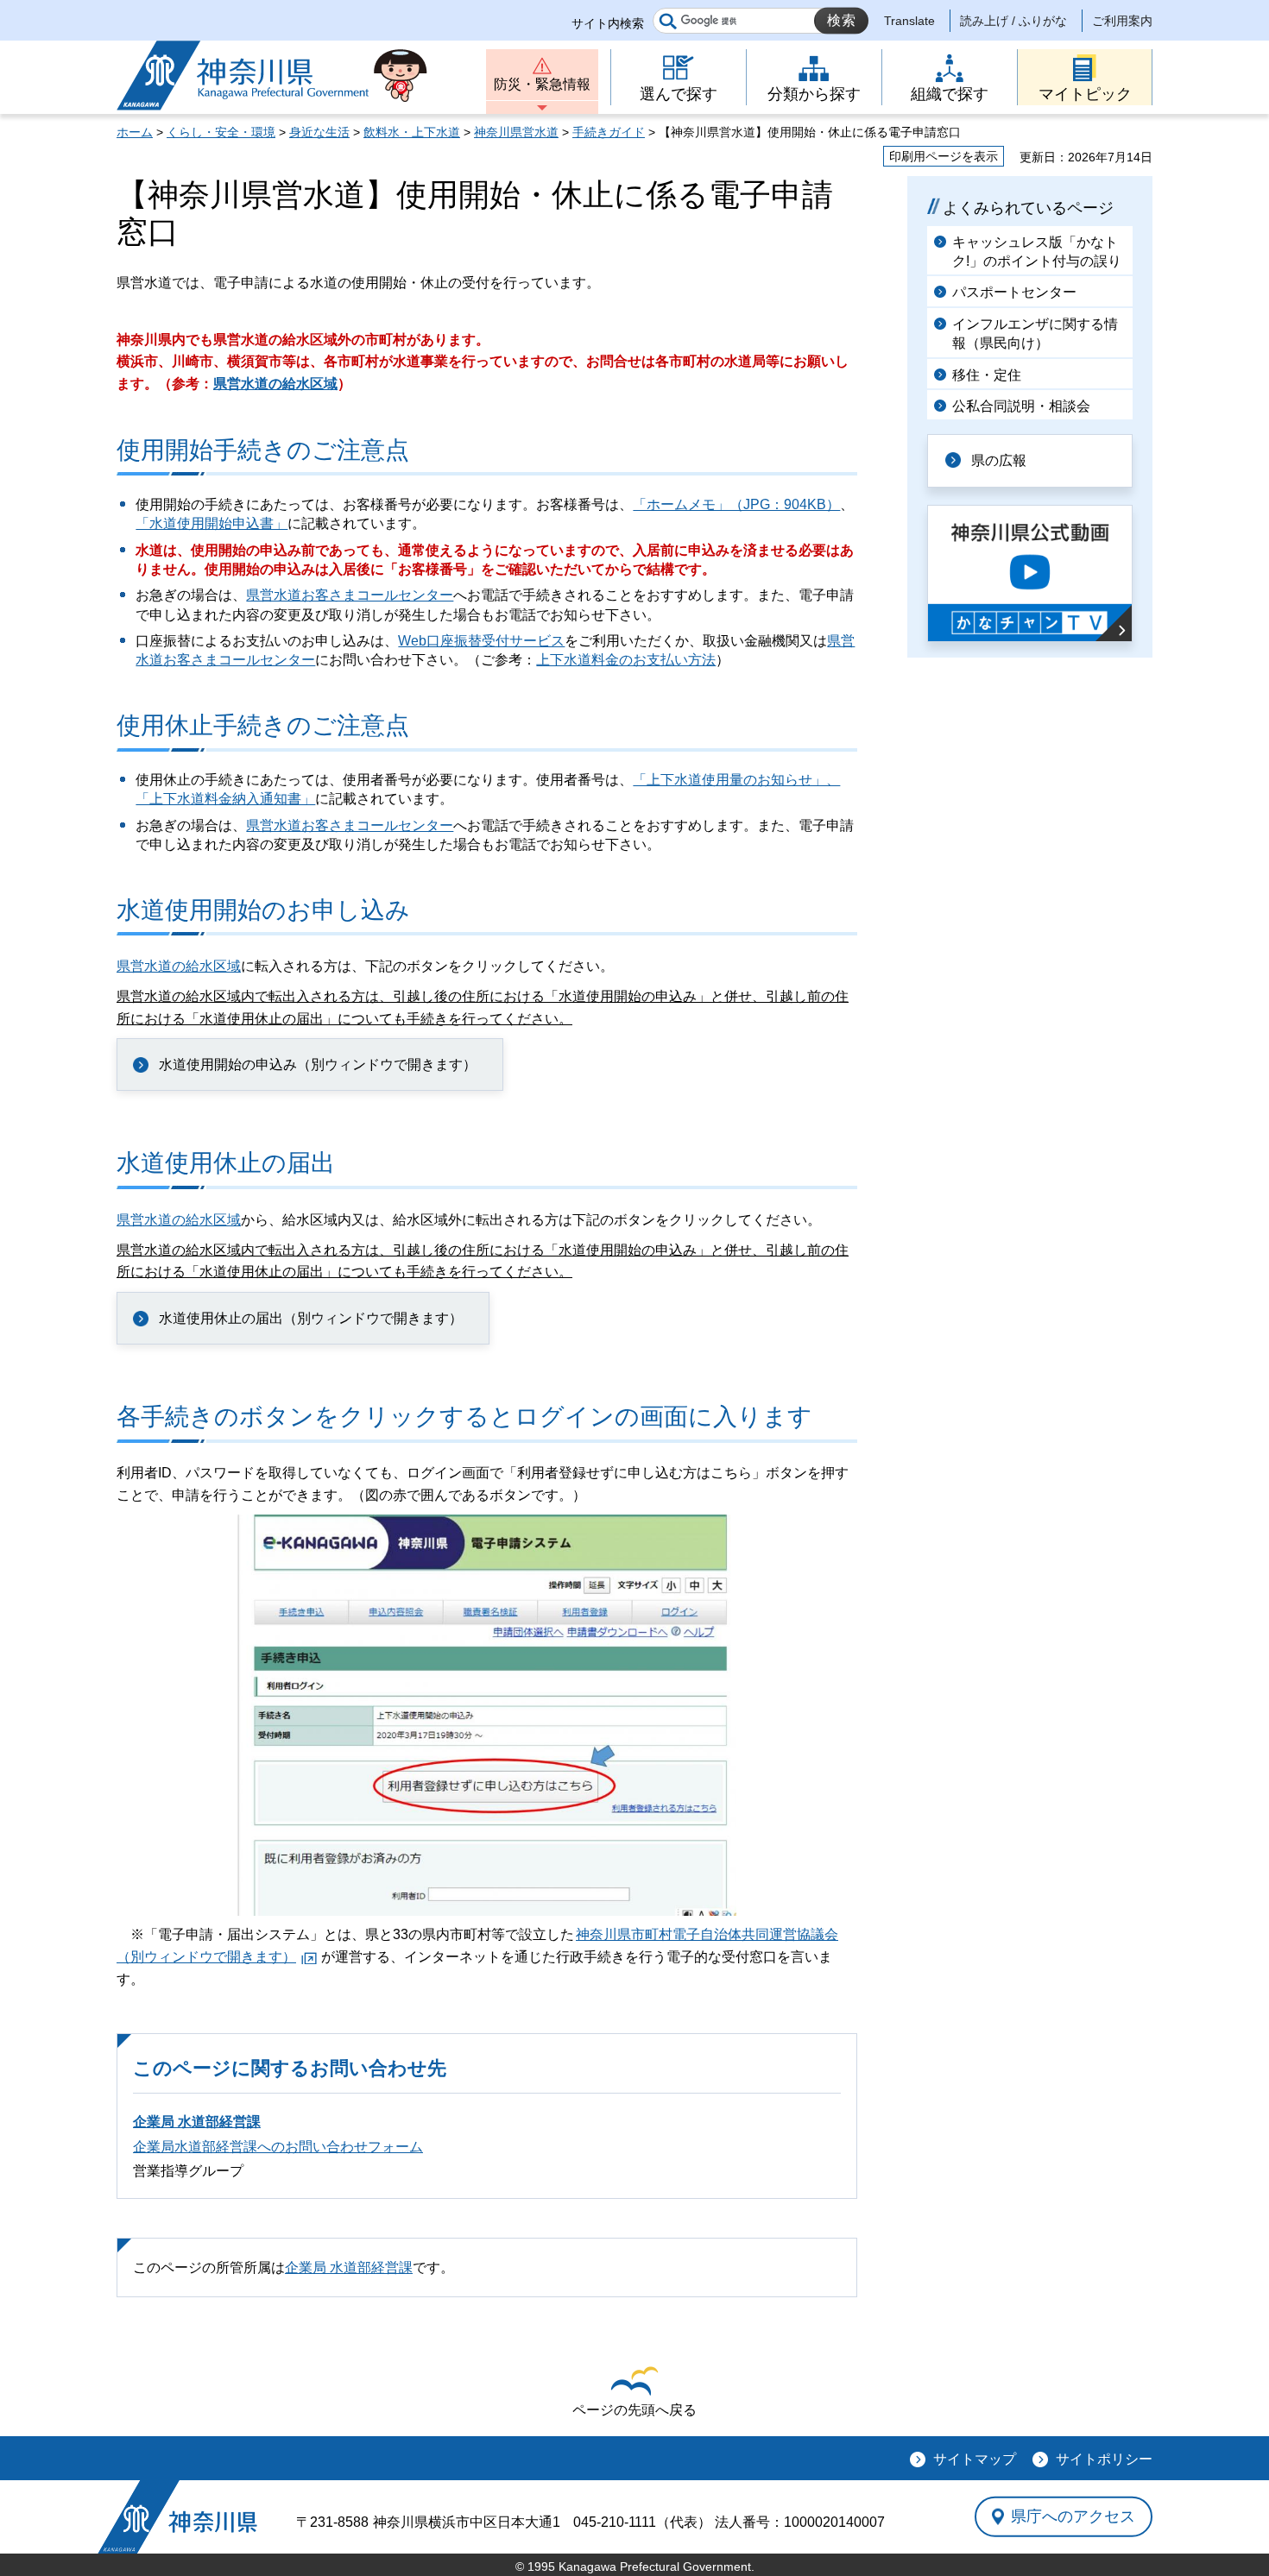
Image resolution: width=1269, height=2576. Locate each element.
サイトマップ (975, 2459)
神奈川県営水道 (516, 132)
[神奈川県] (177, 2517)
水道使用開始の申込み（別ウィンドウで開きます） (318, 1064)
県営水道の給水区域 (275, 384)
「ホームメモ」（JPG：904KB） (736, 504)
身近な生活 (319, 132)
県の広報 (999, 460)
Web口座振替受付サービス (481, 641)
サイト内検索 (608, 23)
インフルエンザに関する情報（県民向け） (1035, 334)
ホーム (135, 132)
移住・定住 (987, 375)
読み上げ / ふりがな (1013, 21)
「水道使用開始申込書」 (211, 523)
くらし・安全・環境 (221, 132)
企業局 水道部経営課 (197, 2122)
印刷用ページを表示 (944, 156)
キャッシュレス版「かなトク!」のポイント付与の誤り (1037, 252)
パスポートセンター (1014, 292)
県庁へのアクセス (1073, 2516)
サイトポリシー (1104, 2459)
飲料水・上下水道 (412, 132)
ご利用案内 (1122, 21)
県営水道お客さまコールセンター (350, 595)
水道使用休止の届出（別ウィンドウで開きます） (311, 1318)
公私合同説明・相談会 (1021, 406)
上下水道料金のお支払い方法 (626, 660)
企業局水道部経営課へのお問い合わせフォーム (278, 2147)
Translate (909, 21)
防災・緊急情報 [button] (542, 84)
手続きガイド (609, 132)
